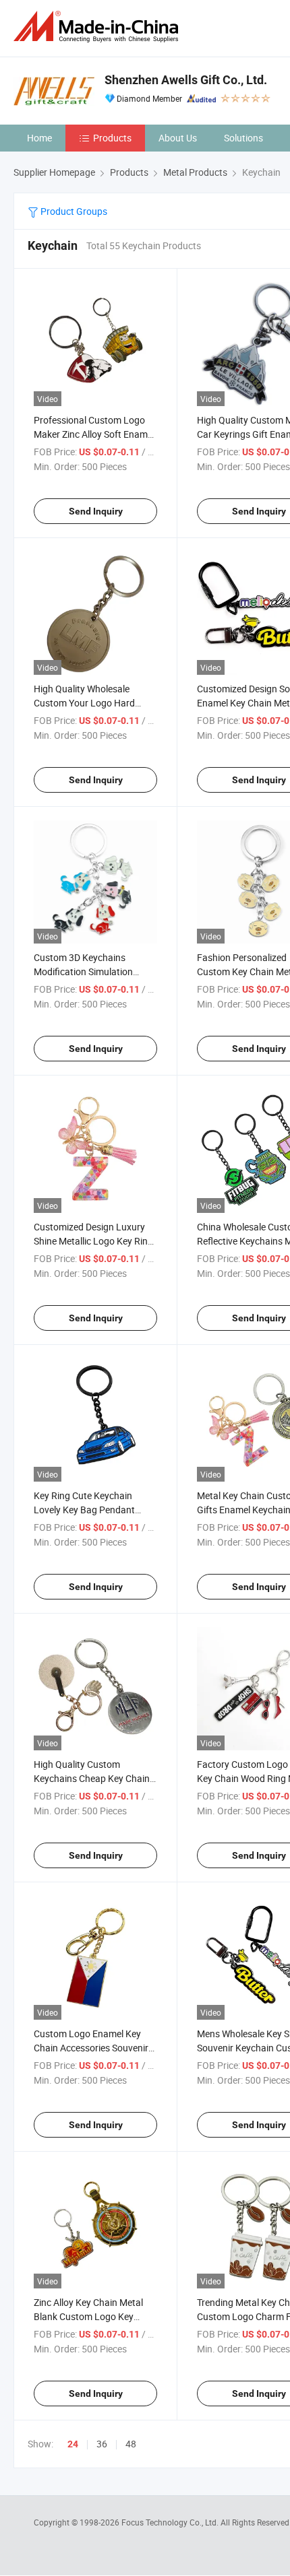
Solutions (243, 138)
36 (102, 2444)
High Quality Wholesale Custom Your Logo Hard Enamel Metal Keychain (84, 703)
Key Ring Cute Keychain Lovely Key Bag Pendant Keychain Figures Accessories (95, 1510)
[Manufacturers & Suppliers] (98, 27)
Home (39, 138)
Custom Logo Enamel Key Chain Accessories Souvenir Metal (91, 2048)
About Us (178, 138)
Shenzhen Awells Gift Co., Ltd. (186, 80)
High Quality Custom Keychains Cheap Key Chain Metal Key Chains (92, 1778)
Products (112, 138)
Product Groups (73, 211)
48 (131, 2444)
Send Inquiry (96, 511)
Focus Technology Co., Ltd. (171, 2522)
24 (73, 2444)
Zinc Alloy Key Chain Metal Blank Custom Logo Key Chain (88, 2316)
